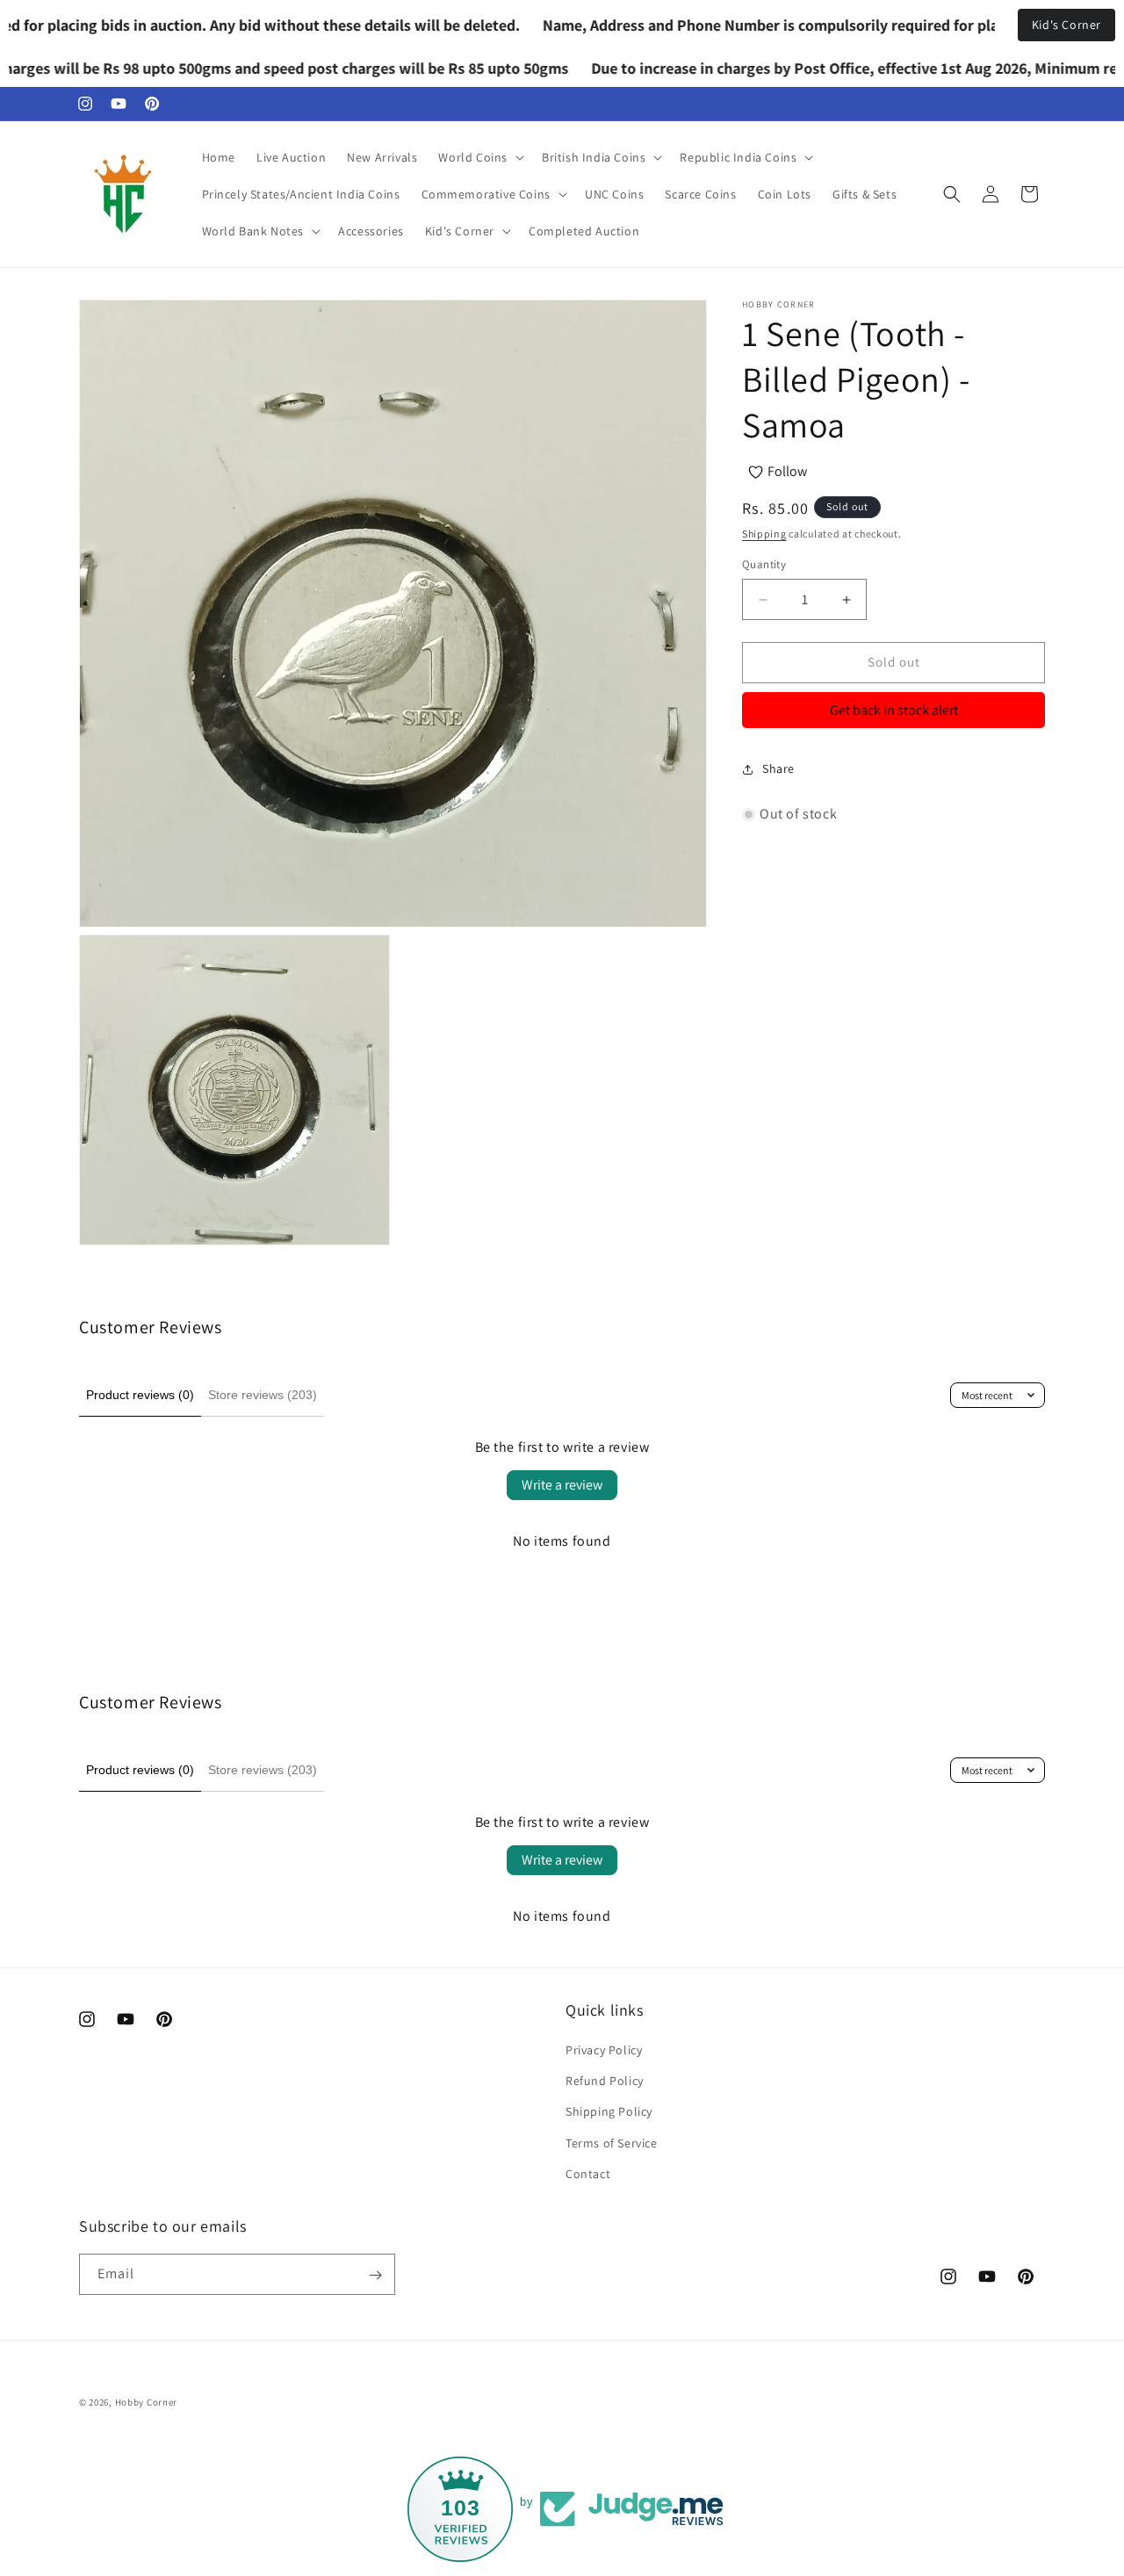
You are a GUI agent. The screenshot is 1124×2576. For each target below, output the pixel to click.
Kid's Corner (1066, 25)
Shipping (764, 534)
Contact (588, 2174)
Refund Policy (605, 2081)
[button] (479, 157)
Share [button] (778, 769)
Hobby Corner (146, 2402)
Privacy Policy (604, 2050)
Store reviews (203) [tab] (263, 1395)
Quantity (764, 565)
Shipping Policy (609, 2112)
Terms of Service (612, 2143)
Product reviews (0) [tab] (140, 1395)
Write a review (562, 1485)
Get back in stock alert (894, 710)
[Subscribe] (375, 2275)
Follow (787, 471)
